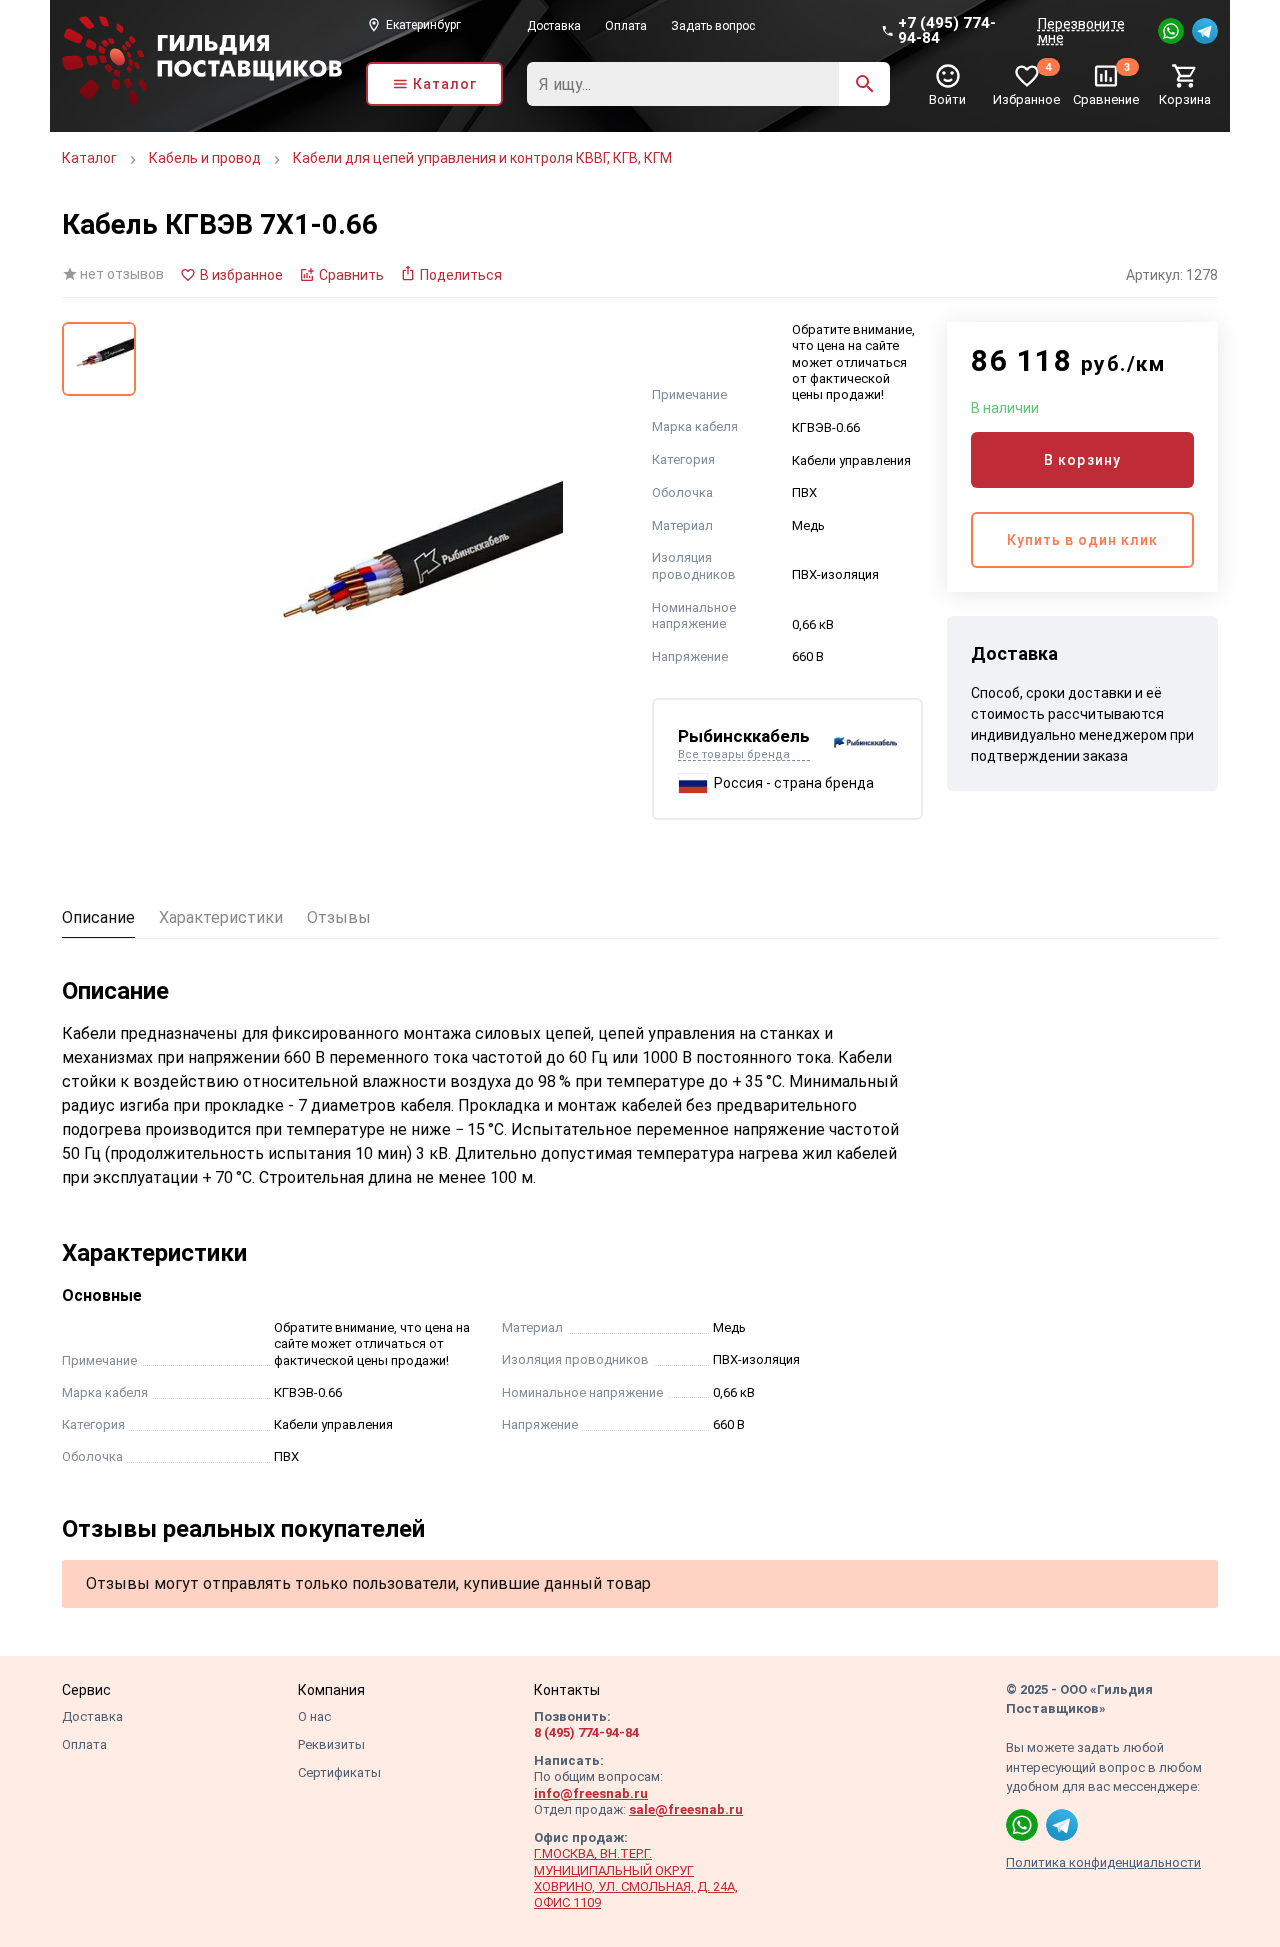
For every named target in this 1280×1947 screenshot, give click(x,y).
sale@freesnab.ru (686, 1809)
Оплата (626, 26)
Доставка (554, 26)
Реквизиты (331, 1744)
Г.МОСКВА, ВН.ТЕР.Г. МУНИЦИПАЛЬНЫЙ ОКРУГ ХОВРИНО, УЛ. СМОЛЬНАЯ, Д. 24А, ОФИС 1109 (636, 1878)
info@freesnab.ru (591, 1793)
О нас (314, 1716)
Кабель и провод (205, 158)
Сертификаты (339, 1772)
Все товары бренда (734, 755)
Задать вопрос (713, 26)
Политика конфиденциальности (1103, 1862)
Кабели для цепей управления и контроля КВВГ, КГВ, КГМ (482, 158)
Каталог (89, 158)
